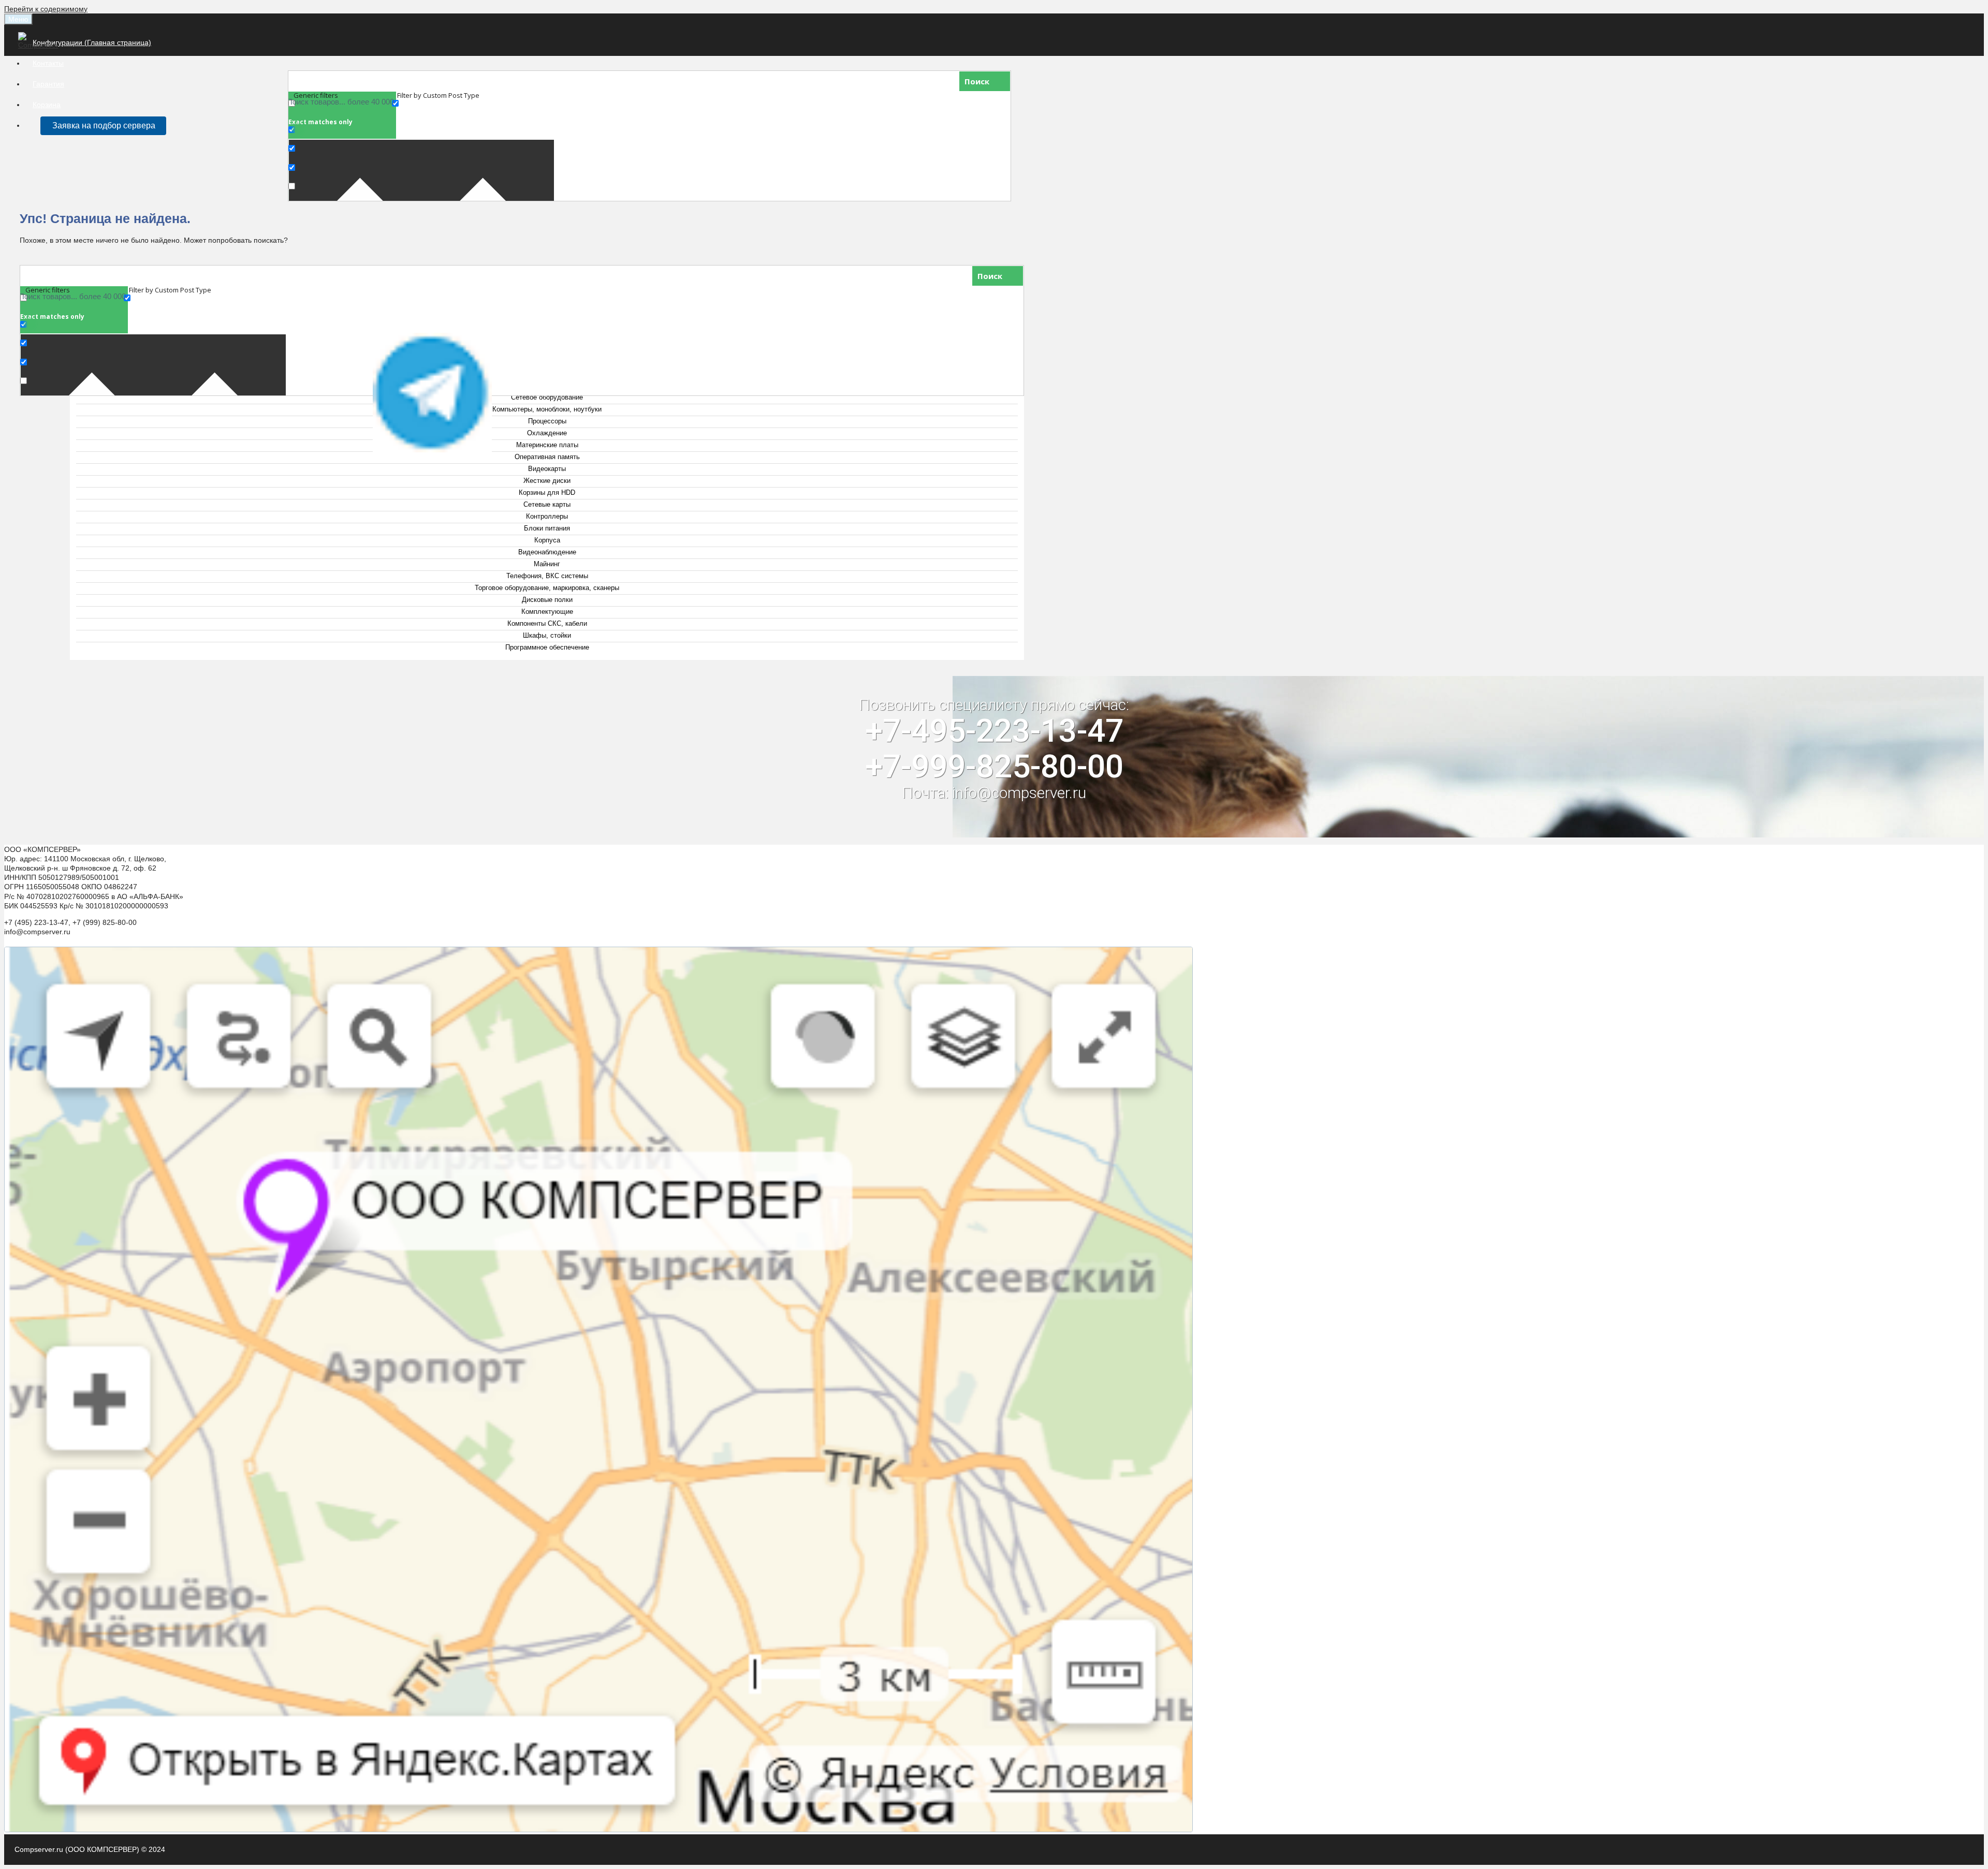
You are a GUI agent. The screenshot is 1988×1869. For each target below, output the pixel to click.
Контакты (48, 63)
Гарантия (48, 84)
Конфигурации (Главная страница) (92, 42)
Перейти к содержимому (46, 9)
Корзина (47, 105)
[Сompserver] (40, 45)
